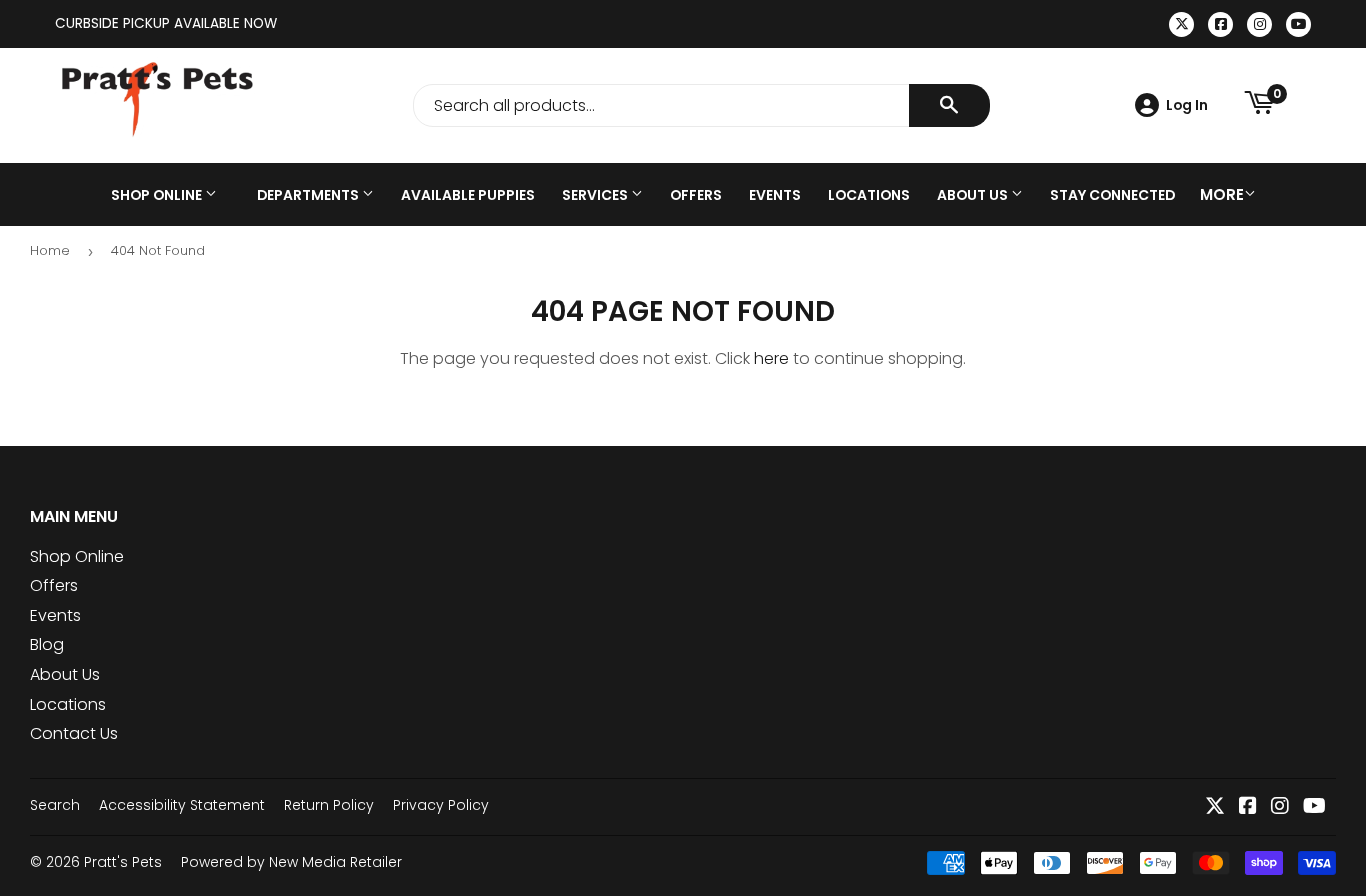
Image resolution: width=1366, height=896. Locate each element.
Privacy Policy (441, 805)
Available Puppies (468, 195)
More (1222, 194)
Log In (1187, 105)
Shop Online (158, 195)
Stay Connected (1112, 195)
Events (775, 195)
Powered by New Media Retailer (291, 862)
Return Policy (329, 805)
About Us (974, 195)
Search (55, 805)
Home (50, 250)
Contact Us (74, 733)
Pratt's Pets (123, 862)
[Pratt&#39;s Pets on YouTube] (1314, 807)
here (771, 358)
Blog (47, 644)
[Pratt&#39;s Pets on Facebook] (1248, 807)
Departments (309, 195)
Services (596, 195)
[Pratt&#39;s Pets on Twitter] (1215, 807)
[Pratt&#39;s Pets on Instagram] (1280, 807)
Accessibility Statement (182, 805)
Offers (696, 195)
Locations (869, 195)
